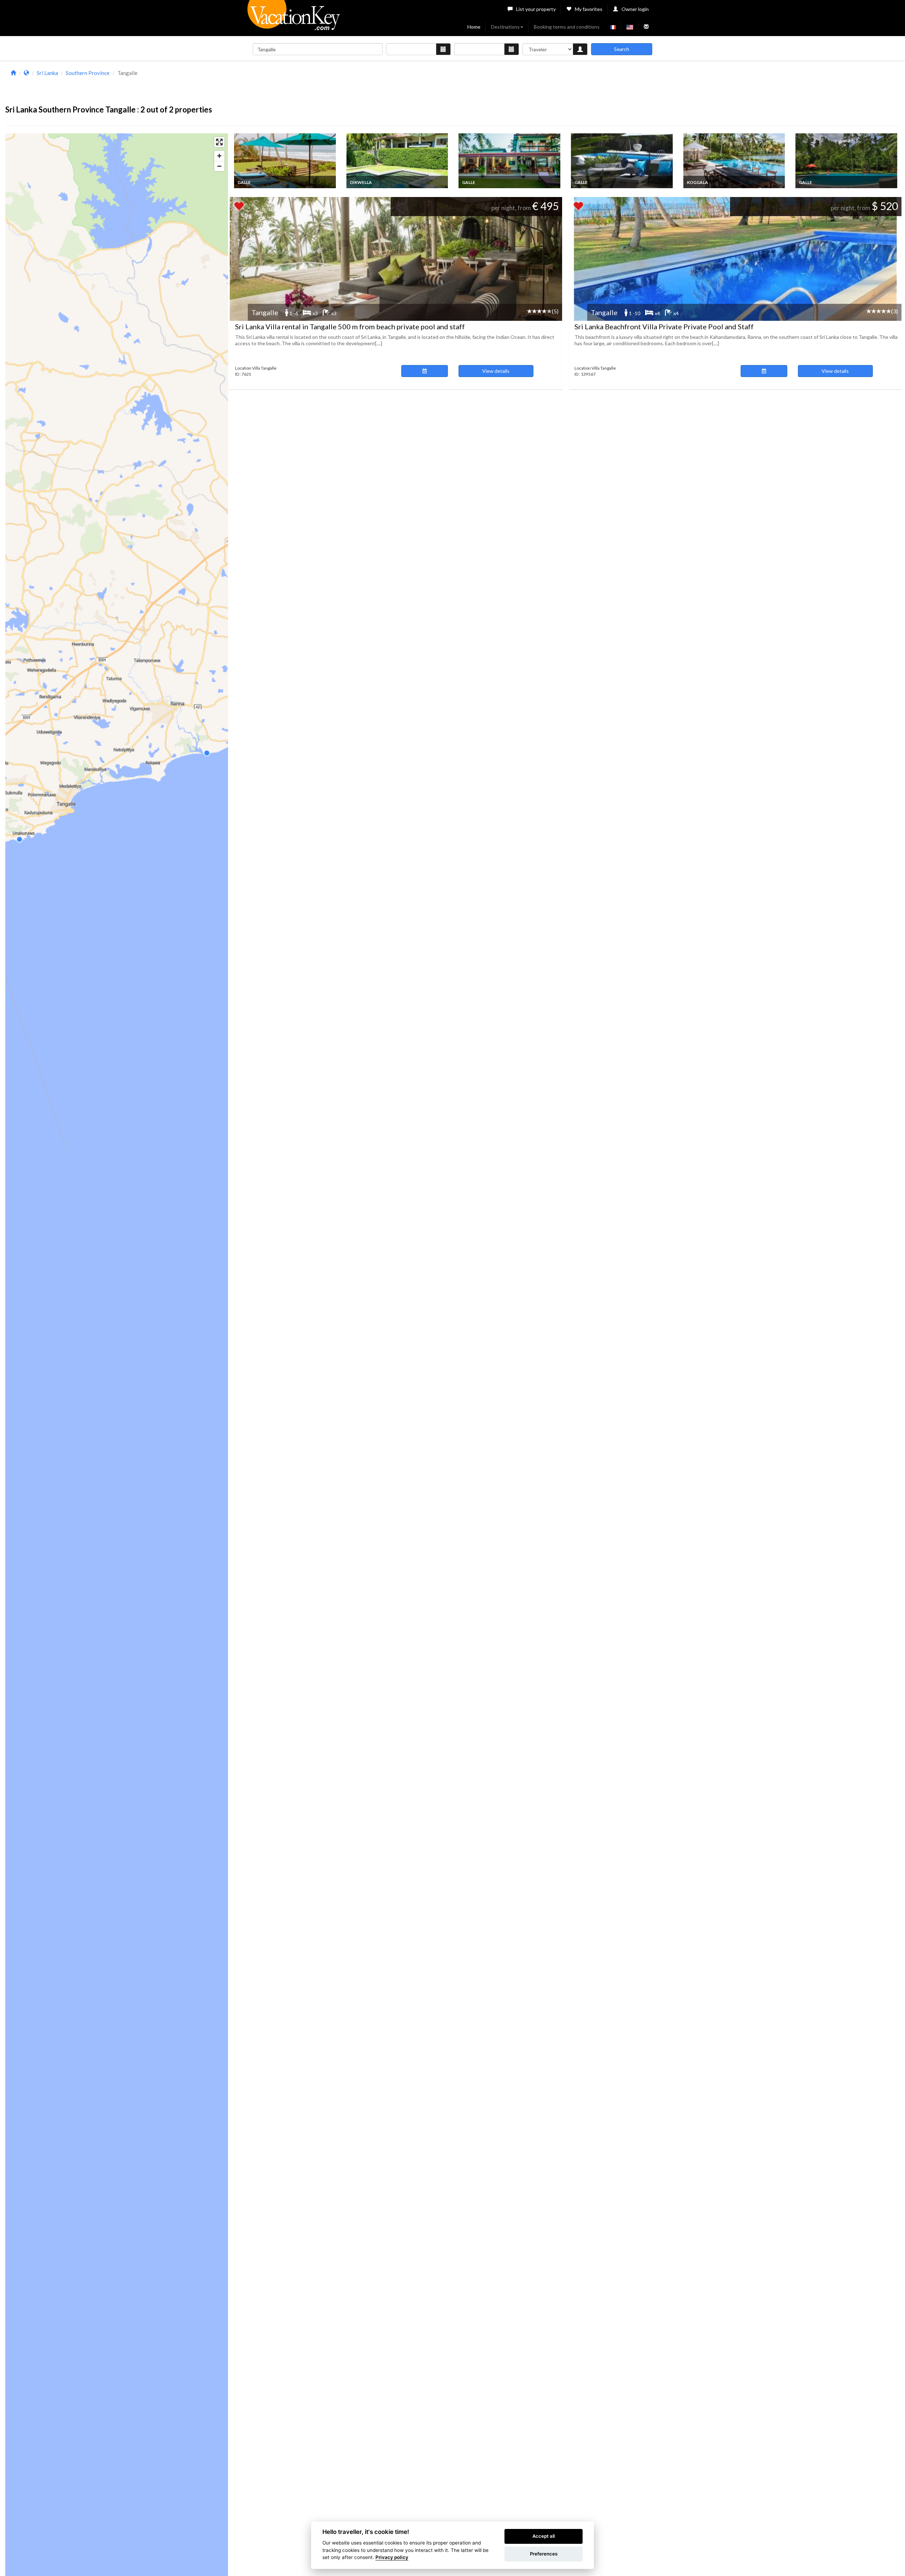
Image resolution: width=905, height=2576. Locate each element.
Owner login (635, 9)
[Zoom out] (219, 166)
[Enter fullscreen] (219, 142)
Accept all (544, 2536)
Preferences (544, 2554)
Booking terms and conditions (567, 27)
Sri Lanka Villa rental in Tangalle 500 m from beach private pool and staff (350, 326)
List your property (536, 9)
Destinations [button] (505, 27)
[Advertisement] (564, 84)
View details (496, 371)
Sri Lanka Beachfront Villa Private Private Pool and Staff (664, 326)
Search (622, 49)
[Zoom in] (219, 156)
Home (474, 27)
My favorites (589, 9)
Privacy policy (392, 2557)
